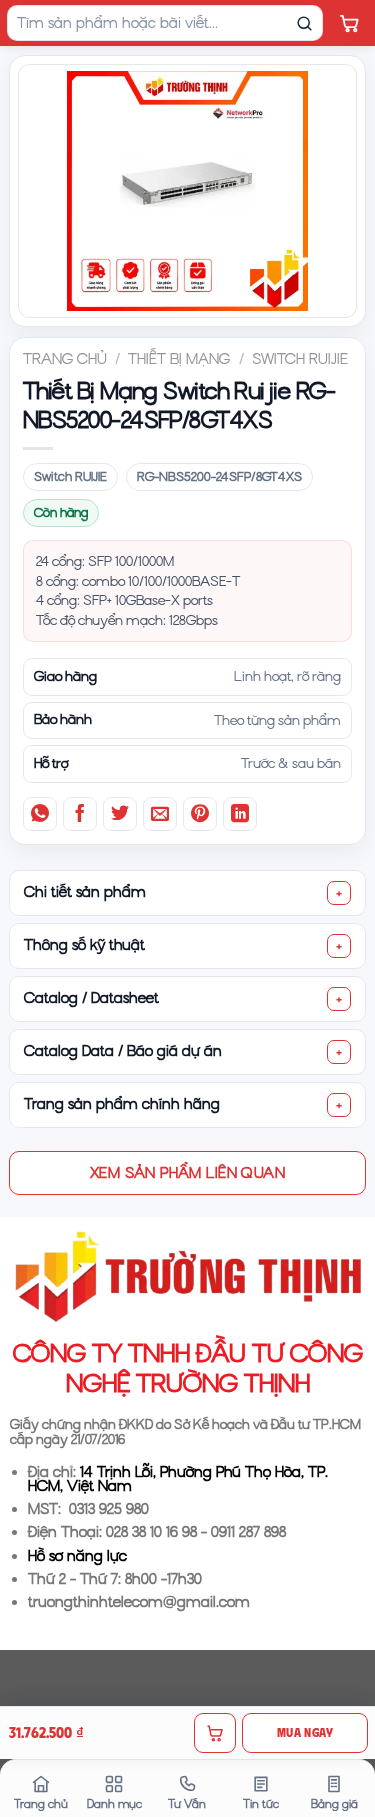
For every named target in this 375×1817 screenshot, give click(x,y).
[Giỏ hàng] (349, 23)
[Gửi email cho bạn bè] (160, 814)
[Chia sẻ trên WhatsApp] (40, 814)
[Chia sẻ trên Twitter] (120, 814)
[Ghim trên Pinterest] (200, 814)
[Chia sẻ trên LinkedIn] (240, 814)
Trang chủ (65, 359)
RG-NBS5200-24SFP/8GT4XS (219, 476)
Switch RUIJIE (300, 359)
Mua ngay (305, 1732)
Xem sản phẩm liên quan (187, 1172)
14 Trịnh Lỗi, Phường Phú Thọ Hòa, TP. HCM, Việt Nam (178, 1479)
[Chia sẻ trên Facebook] (80, 814)
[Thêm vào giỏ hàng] (215, 1733)
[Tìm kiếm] (304, 23)
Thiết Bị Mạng (179, 359)
